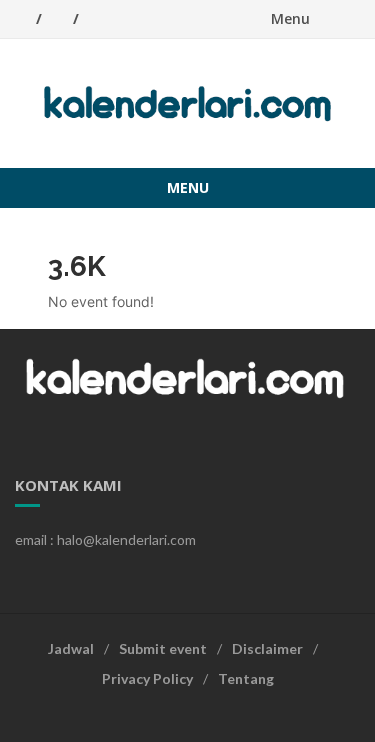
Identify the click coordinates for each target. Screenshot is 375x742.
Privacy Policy (147, 678)
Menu (290, 18)
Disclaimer (267, 648)
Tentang (246, 678)
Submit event (163, 648)
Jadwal (71, 648)
